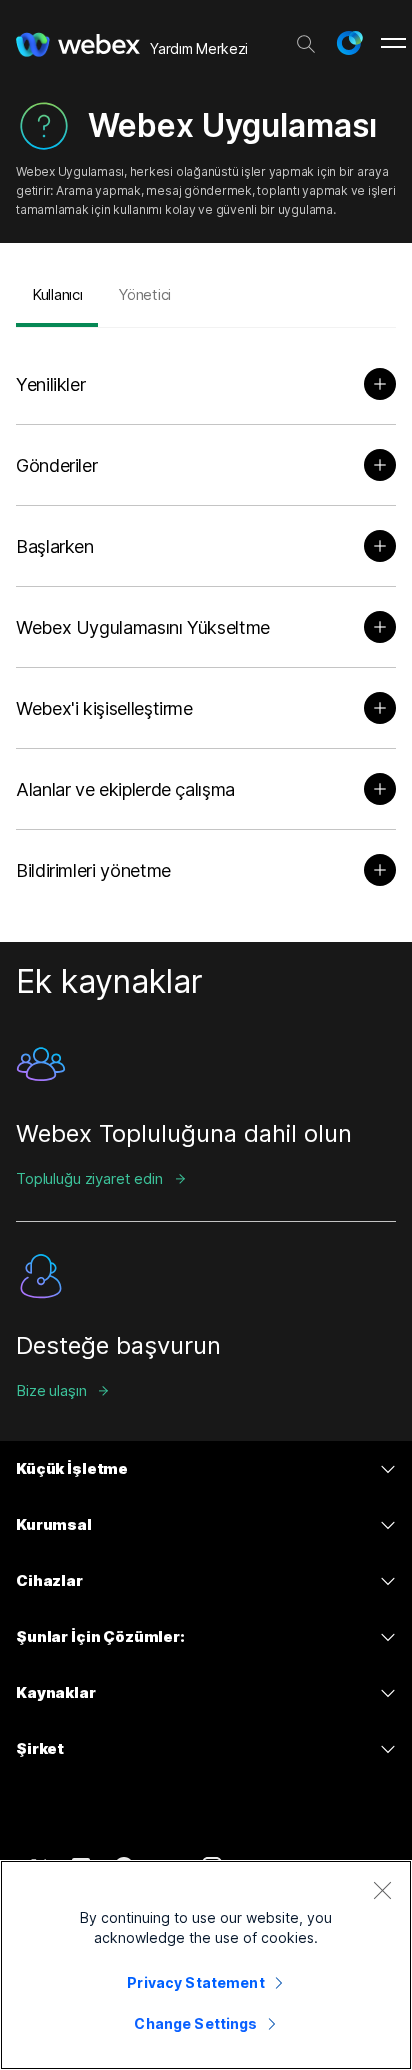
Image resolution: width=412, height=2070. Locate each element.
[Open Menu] (393, 43)
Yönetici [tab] (144, 294)
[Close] (382, 1890)
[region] (206, 1965)
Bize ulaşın (51, 1390)
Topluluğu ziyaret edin (89, 1178)
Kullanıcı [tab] (57, 294)
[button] (349, 43)
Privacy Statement (195, 1982)
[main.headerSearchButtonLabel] (306, 39)
